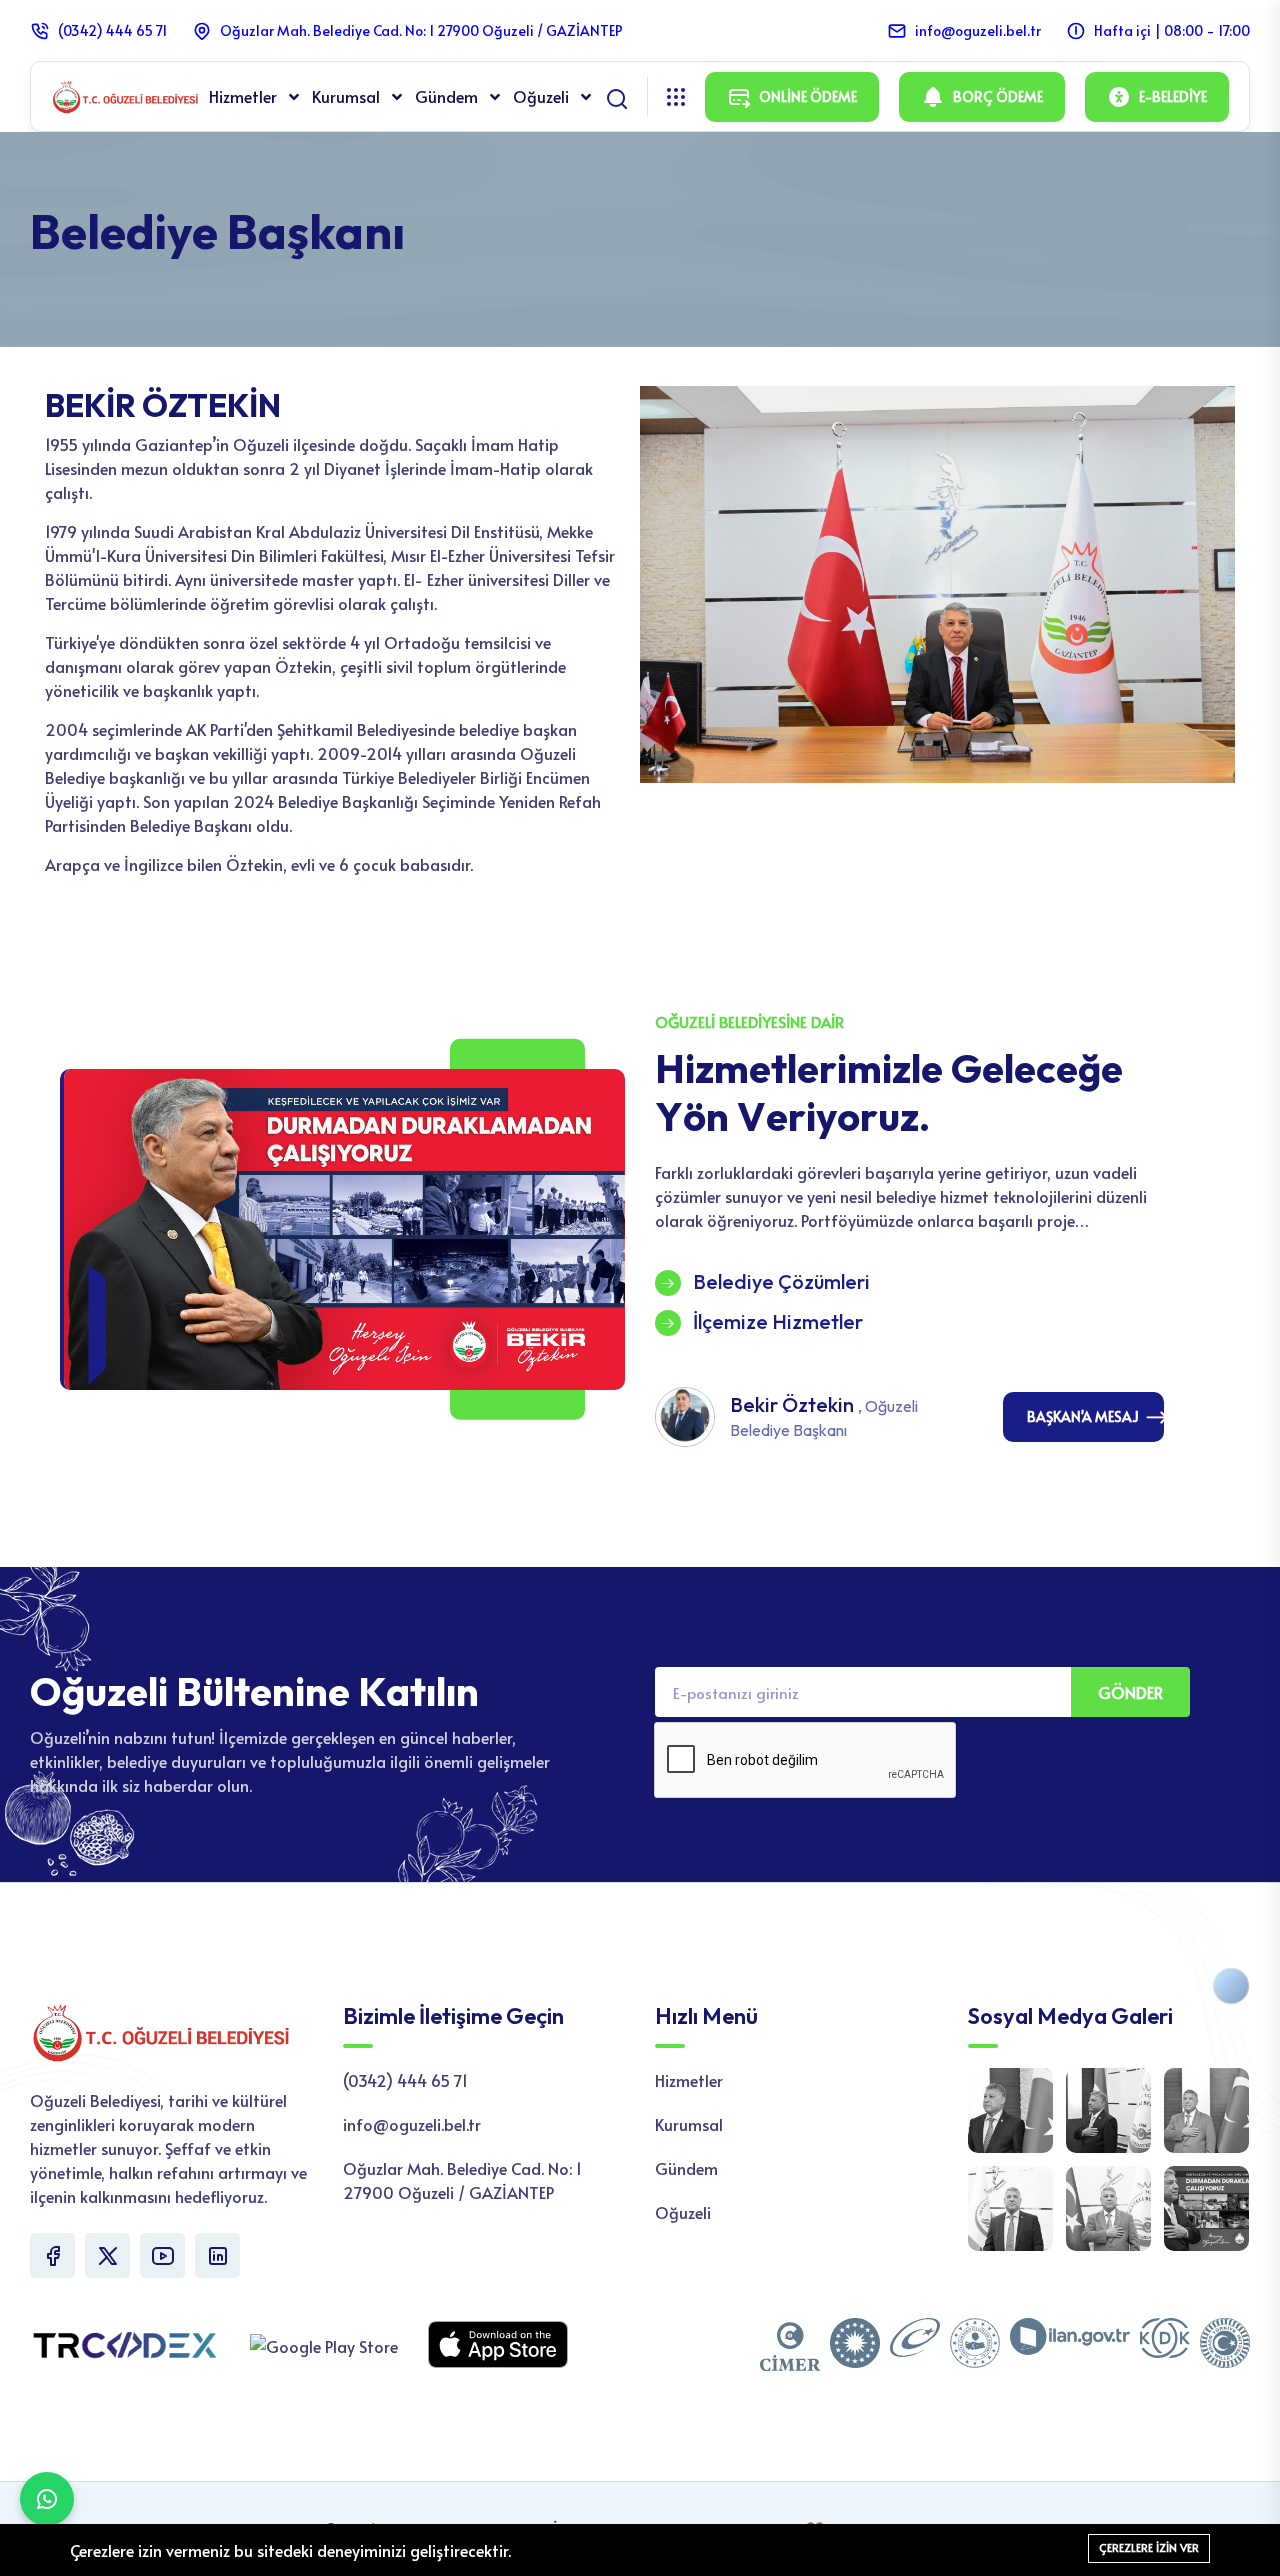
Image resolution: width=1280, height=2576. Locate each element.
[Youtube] (162, 2255)
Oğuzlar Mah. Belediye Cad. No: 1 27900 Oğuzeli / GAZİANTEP (421, 30)
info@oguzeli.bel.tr (978, 30)
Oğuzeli (543, 96)
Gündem (448, 96)
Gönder (1130, 1692)
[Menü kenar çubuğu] (676, 97)
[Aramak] (617, 95)
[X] (107, 2255)
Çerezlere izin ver (1149, 2547)
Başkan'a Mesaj (1083, 1416)
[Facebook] (52, 2255)
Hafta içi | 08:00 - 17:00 (1172, 30)
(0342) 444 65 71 (112, 30)
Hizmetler (245, 96)
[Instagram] (217, 2255)
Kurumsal (348, 96)
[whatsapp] (47, 2499)
